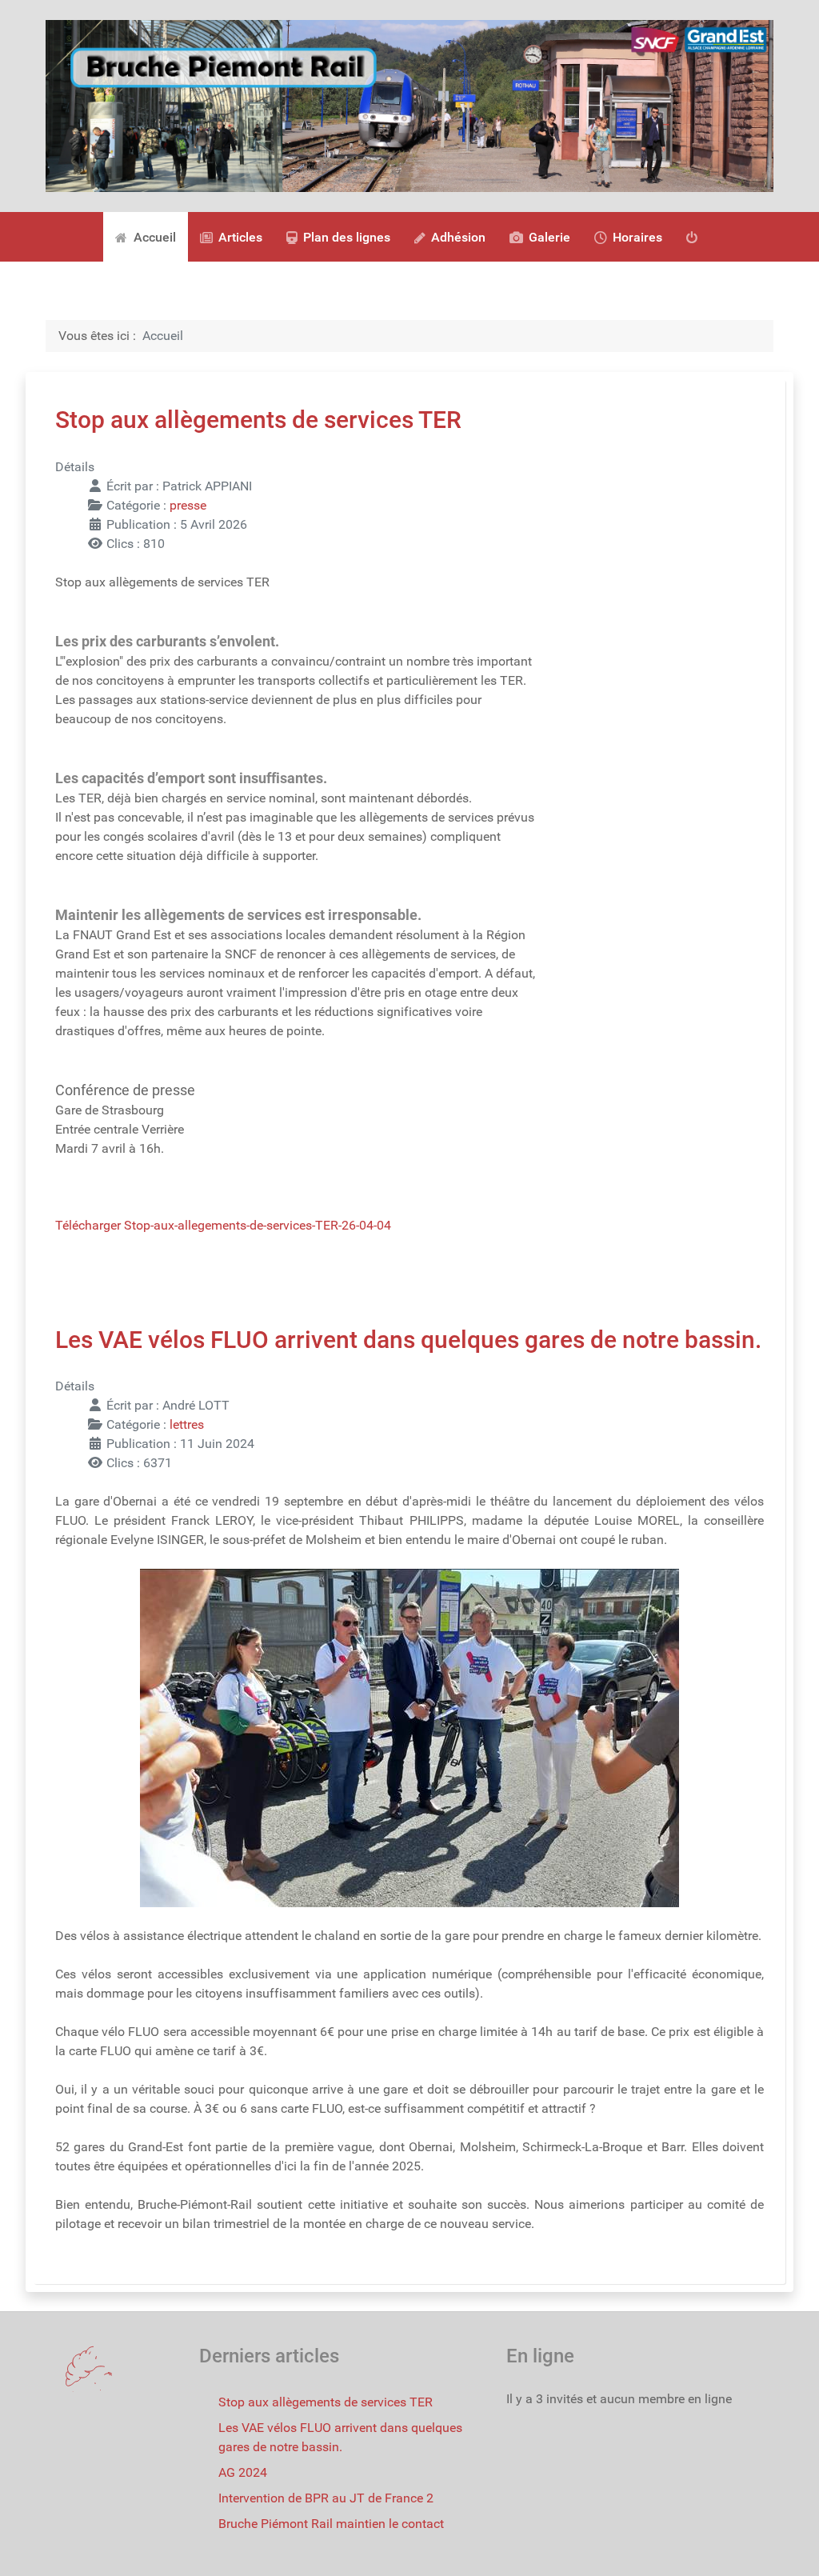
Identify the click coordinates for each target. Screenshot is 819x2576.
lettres (187, 1424)
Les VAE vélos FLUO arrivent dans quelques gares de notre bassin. (408, 1340)
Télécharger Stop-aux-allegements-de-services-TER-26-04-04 (223, 1225)
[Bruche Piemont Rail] (409, 105)
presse (188, 505)
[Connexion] (695, 237)
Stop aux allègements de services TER (258, 420)
